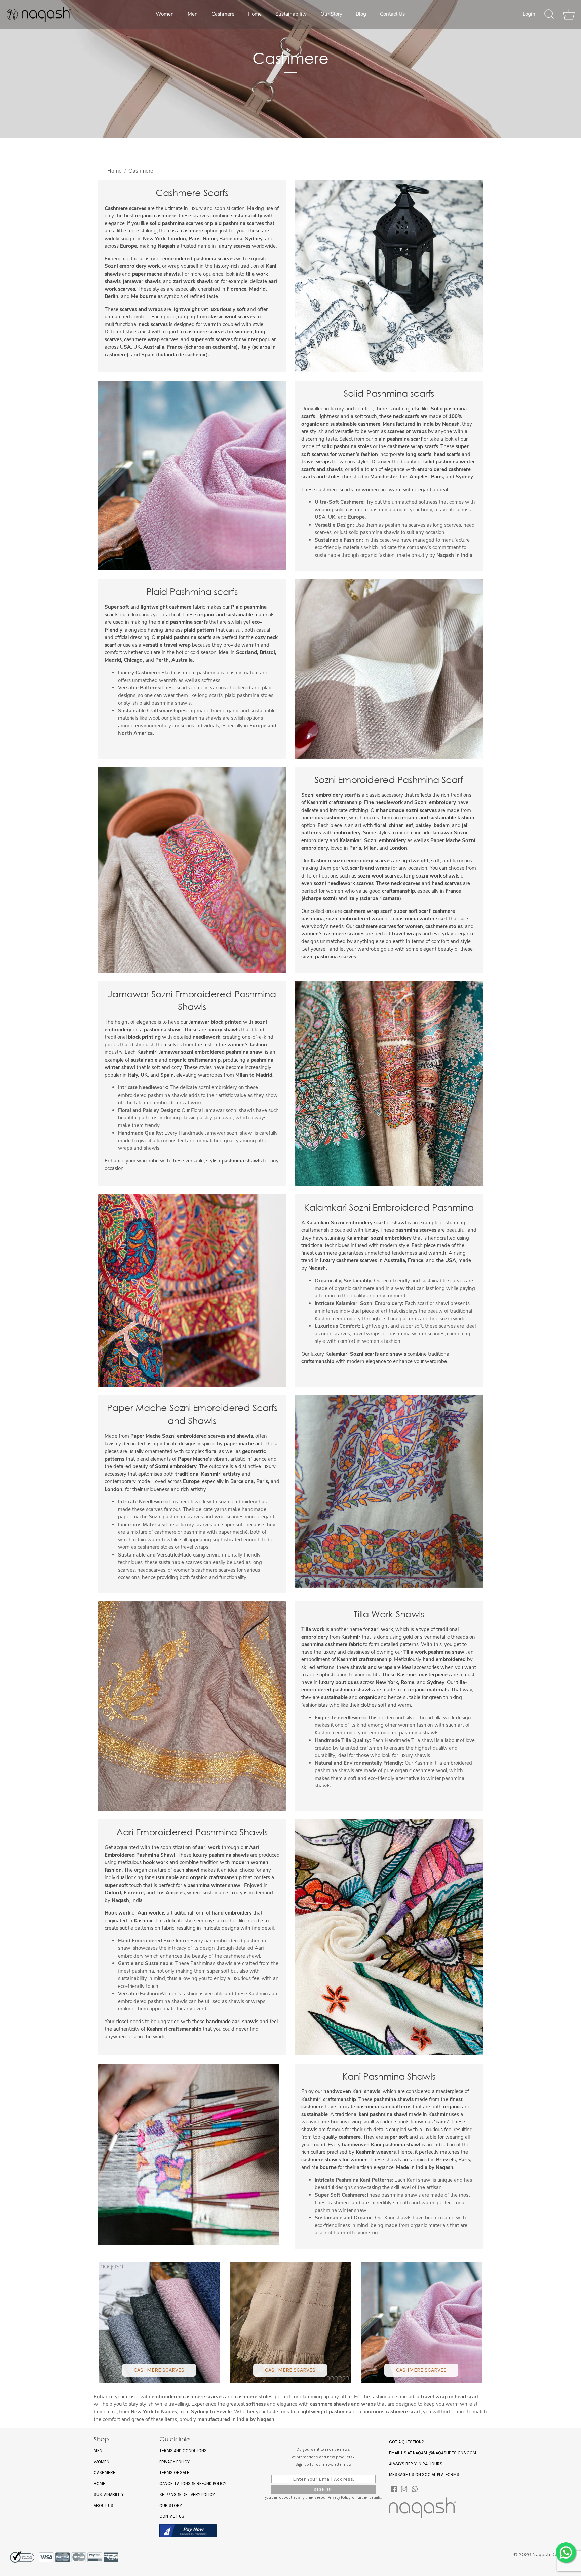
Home (255, 14)
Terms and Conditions (183, 2451)
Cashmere (223, 14)
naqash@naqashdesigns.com (444, 2453)
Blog (361, 14)
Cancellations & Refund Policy (193, 2484)
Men (193, 14)
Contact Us (392, 14)
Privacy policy (175, 2462)
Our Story (331, 14)
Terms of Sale (174, 2473)
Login (529, 14)
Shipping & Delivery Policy (187, 2494)
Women (165, 14)
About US (104, 2506)
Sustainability (291, 14)
